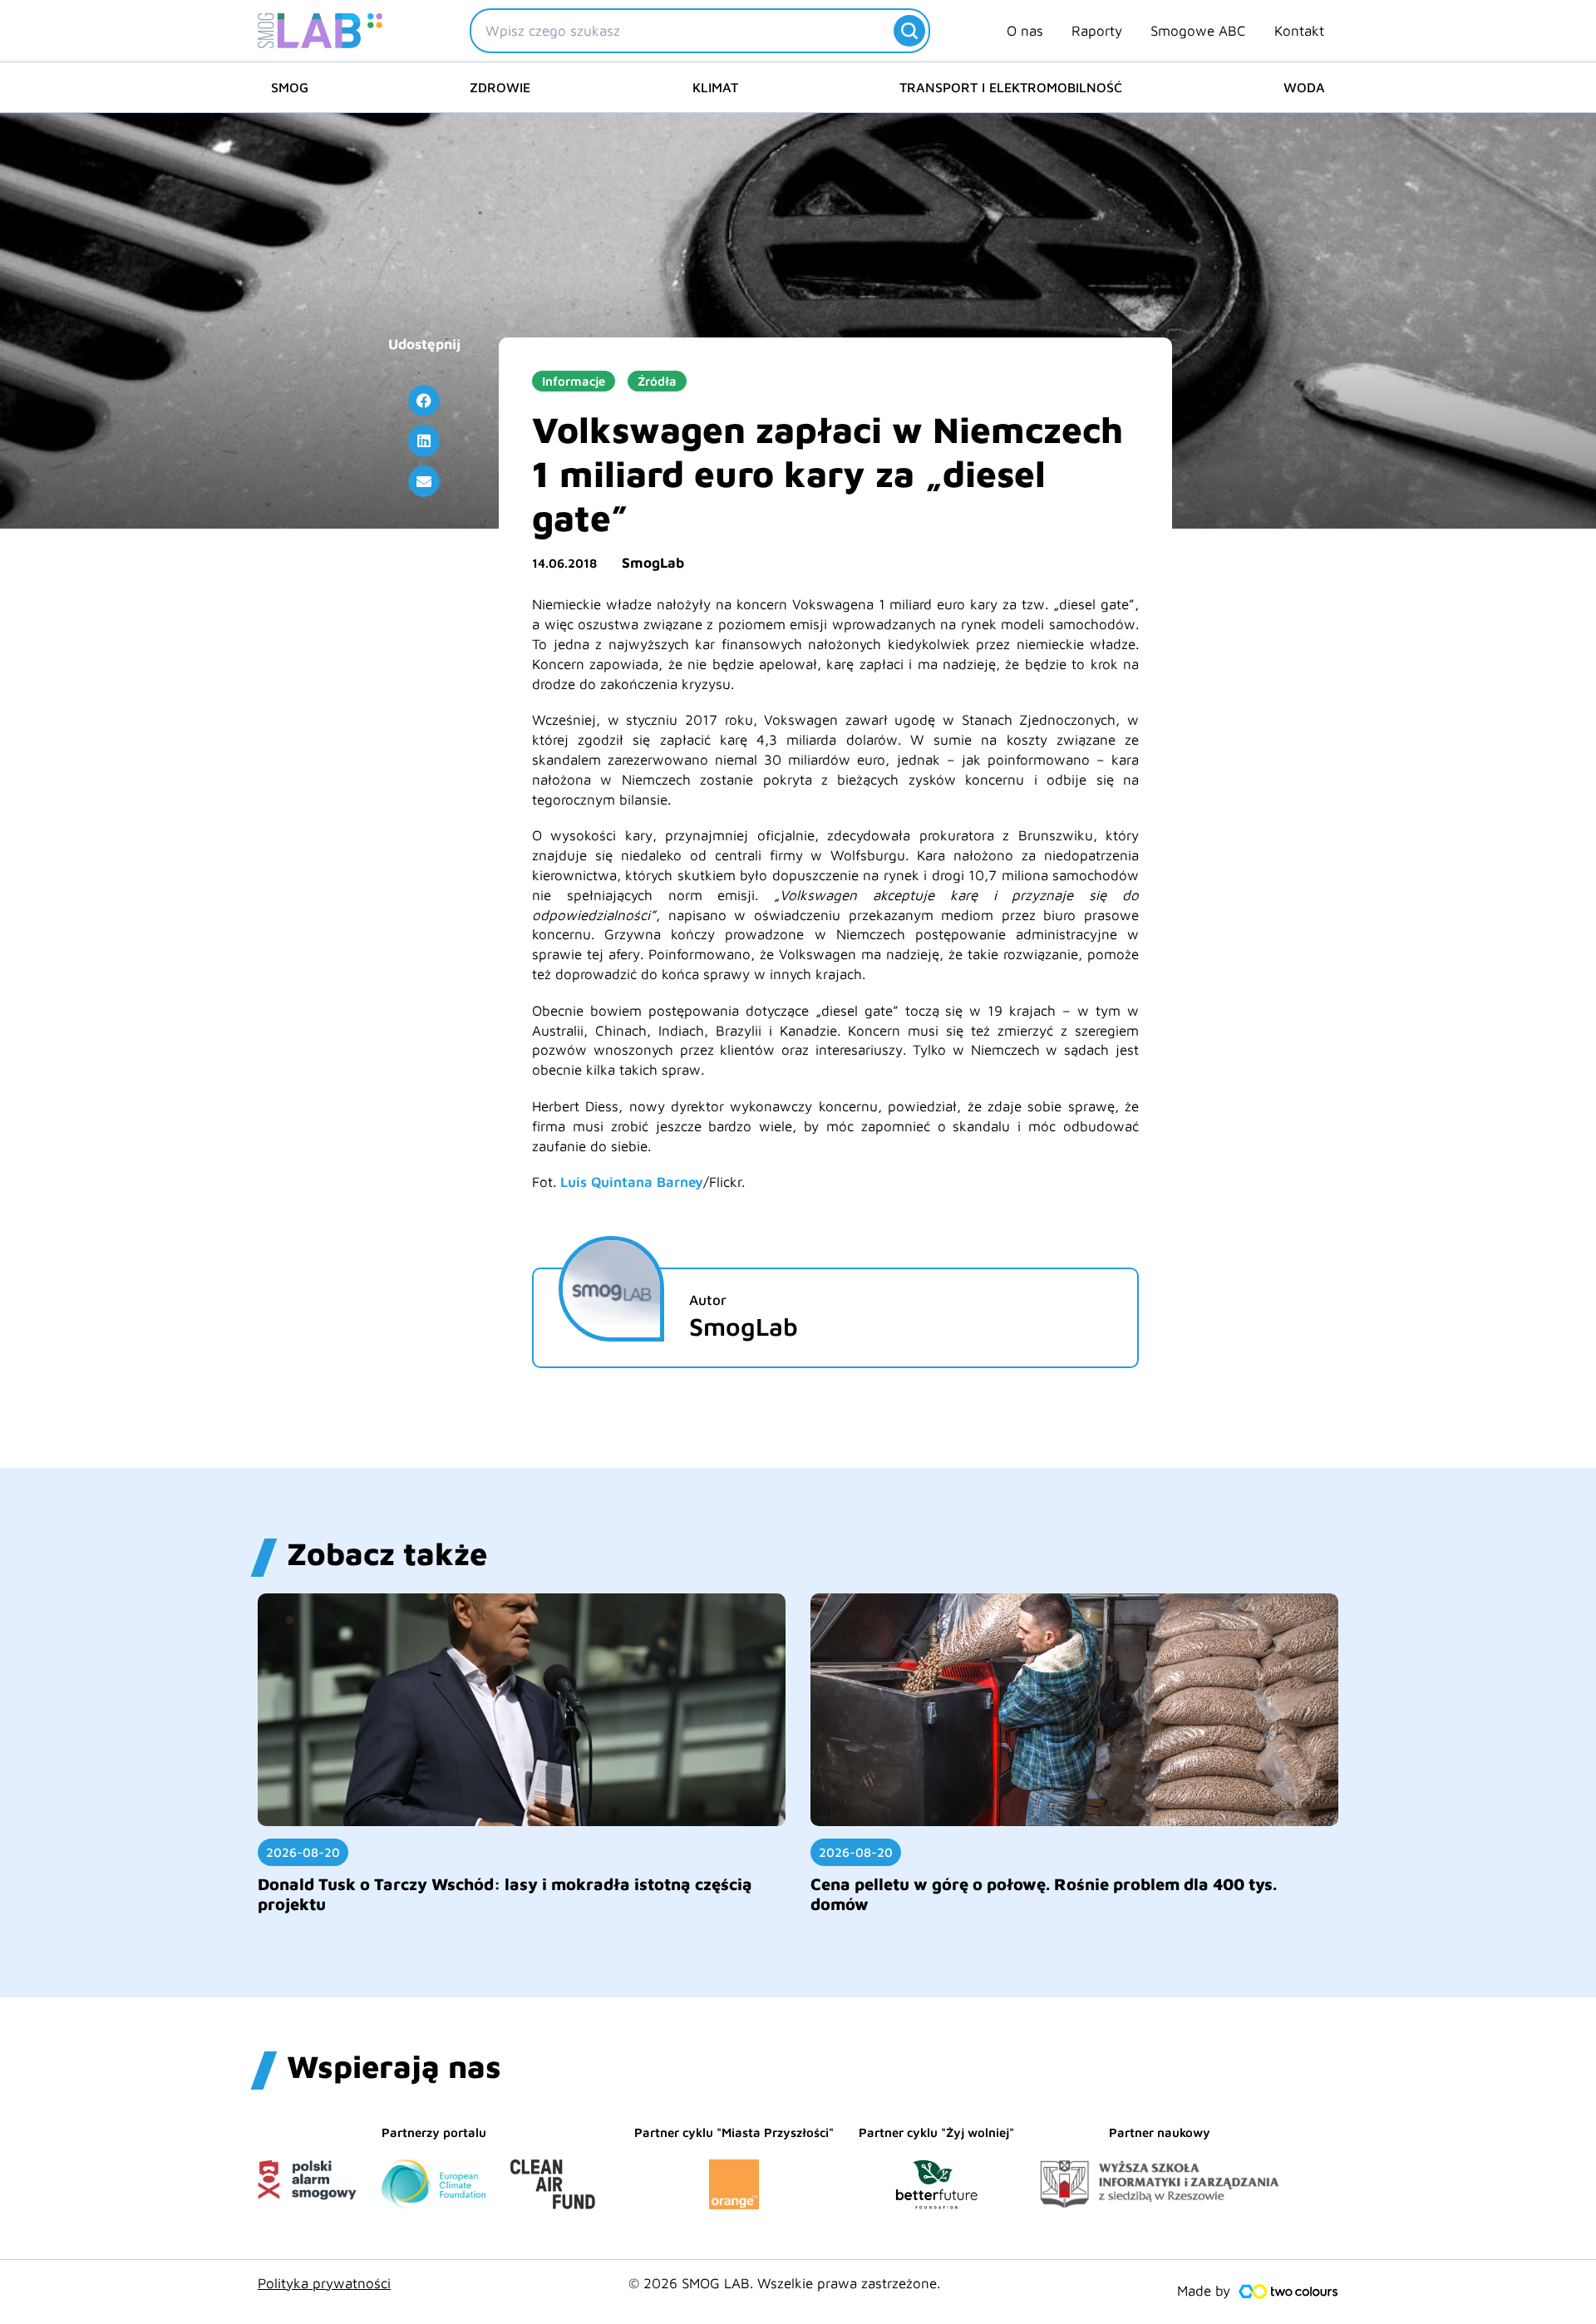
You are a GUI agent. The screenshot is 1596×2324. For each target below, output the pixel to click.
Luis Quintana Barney (632, 1182)
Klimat (715, 87)
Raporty (1097, 31)
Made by (1204, 2291)
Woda (1304, 87)
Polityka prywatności (324, 2283)
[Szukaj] (909, 31)
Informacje (574, 381)
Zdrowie (500, 87)
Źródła (657, 381)
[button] (424, 401)
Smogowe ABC (1198, 31)
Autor (708, 1300)
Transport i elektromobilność (1011, 87)
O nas (1025, 31)
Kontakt (1299, 31)
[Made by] (1288, 2292)
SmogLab (653, 563)
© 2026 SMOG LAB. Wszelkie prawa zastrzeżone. (784, 2283)
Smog (290, 87)
